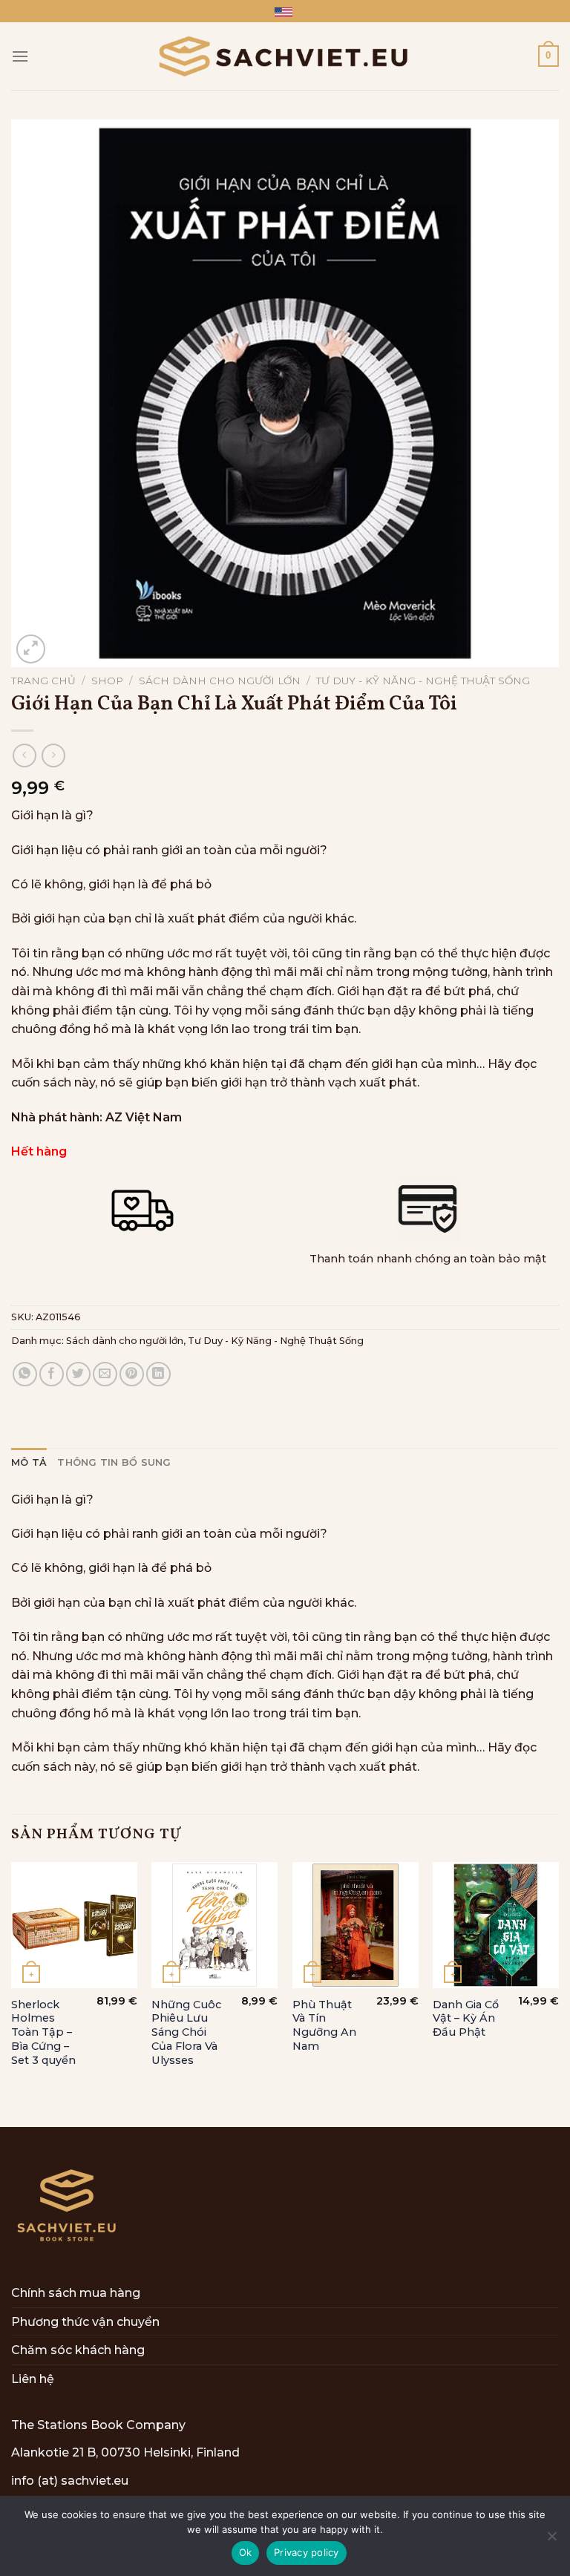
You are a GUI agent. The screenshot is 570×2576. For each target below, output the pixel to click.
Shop (107, 681)
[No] (551, 2540)
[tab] (29, 1463)
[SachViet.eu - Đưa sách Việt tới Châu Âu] (285, 56)
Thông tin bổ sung (114, 1462)
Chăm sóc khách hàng (78, 2350)
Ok (246, 2552)
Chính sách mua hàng (76, 2293)
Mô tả (29, 1462)
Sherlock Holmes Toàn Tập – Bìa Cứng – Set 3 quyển (43, 2032)
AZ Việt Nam (144, 1117)
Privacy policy (307, 2552)
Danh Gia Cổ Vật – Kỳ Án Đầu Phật (466, 2018)
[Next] (558, 1993)
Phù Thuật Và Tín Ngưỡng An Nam (324, 2025)
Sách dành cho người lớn (220, 681)
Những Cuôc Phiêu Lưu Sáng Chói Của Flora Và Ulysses (186, 2032)
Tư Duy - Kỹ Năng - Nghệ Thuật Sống (423, 681)
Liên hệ (33, 2379)
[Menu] (20, 56)
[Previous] (12, 1993)
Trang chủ (43, 681)
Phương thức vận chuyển (85, 2322)
